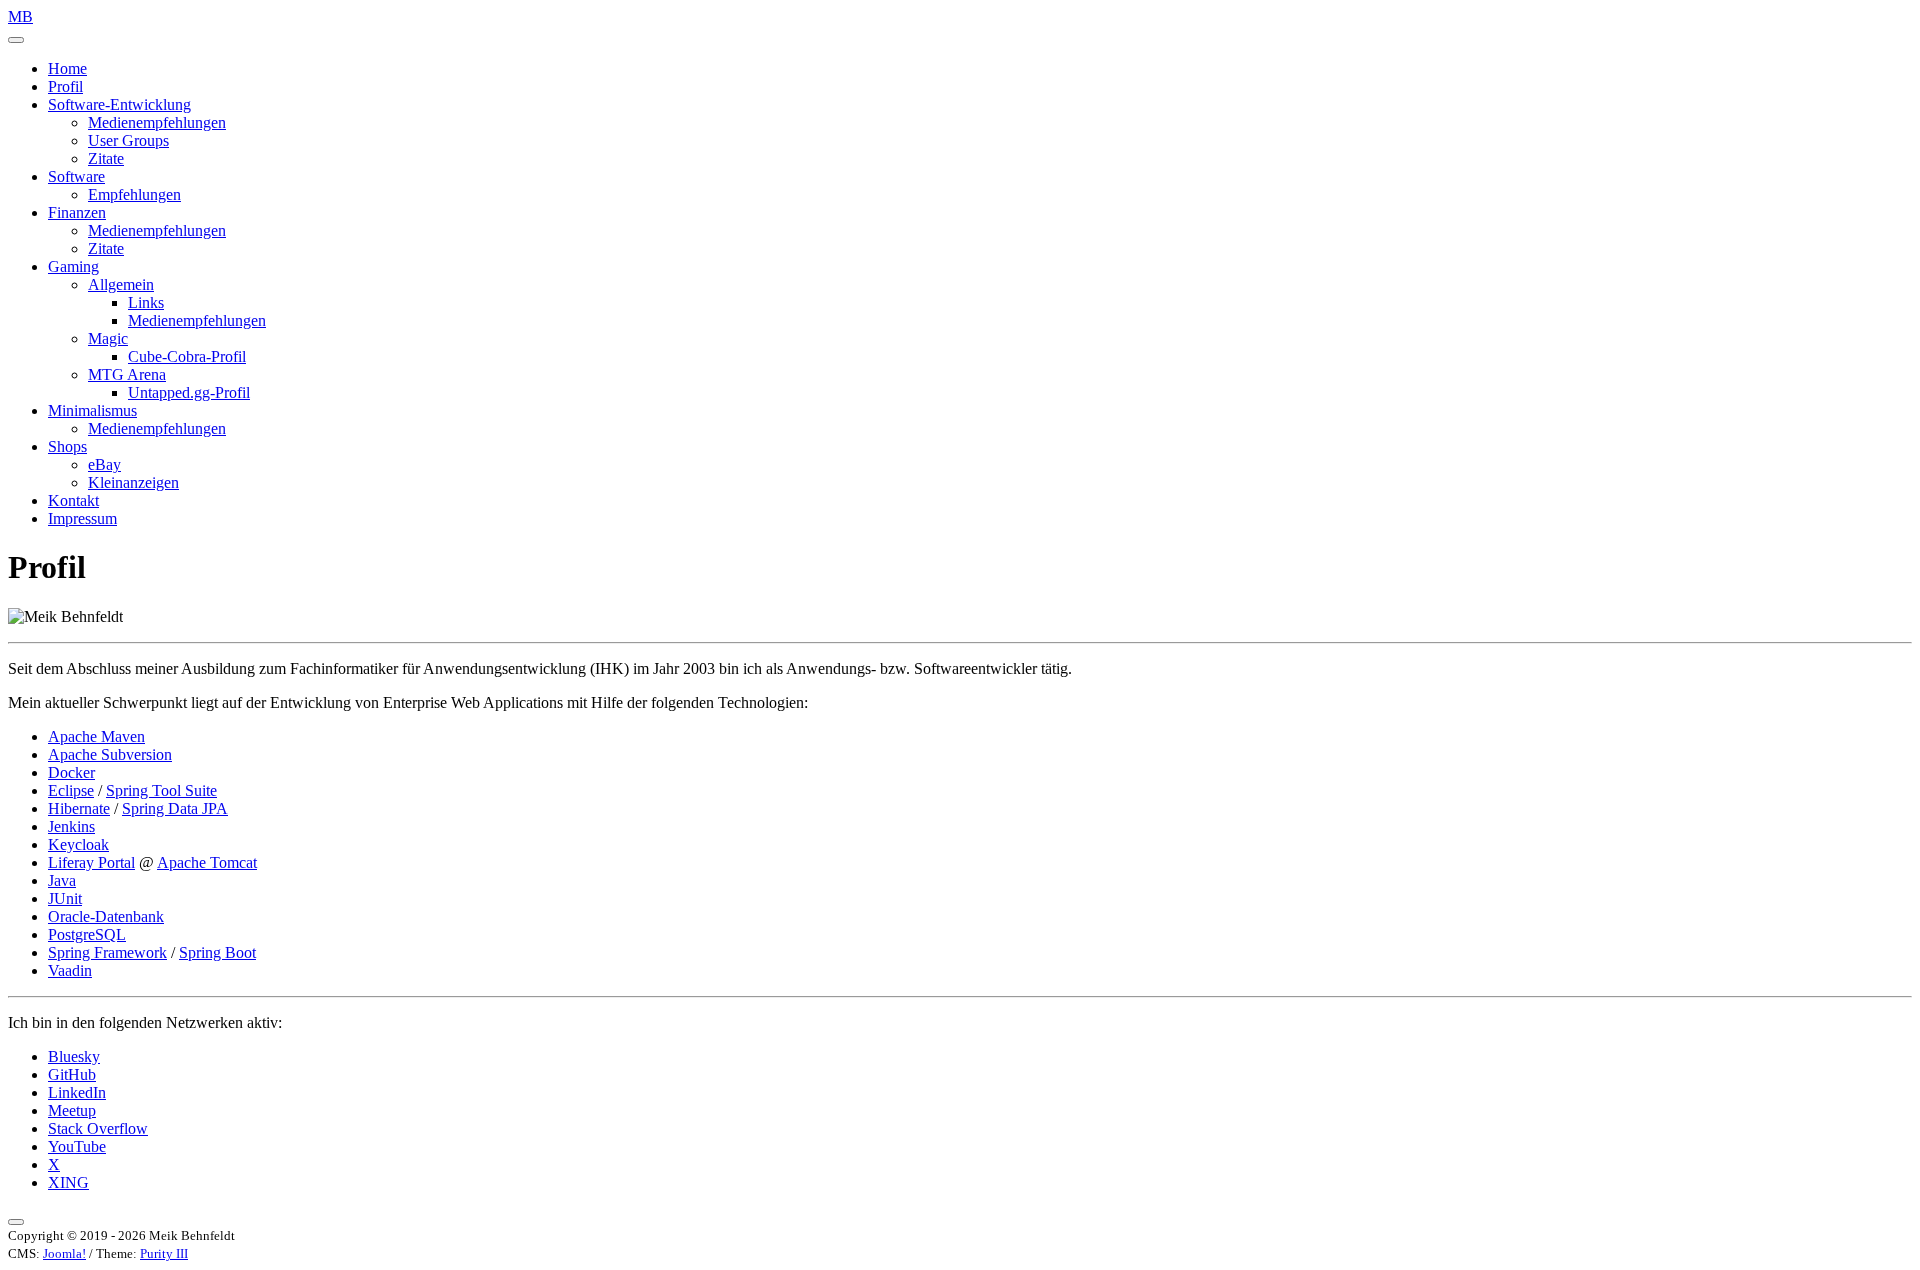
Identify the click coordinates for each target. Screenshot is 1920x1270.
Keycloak (78, 844)
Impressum (82, 518)
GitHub (72, 1074)
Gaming (73, 266)
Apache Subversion (110, 754)
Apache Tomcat (207, 862)
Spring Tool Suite (161, 790)
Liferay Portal (91, 862)
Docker (71, 772)
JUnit (65, 898)
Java (62, 880)
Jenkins (71, 826)
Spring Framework (107, 952)
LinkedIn (77, 1092)
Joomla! (64, 1253)
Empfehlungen (134, 194)
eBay (104, 464)
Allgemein (121, 284)
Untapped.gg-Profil (189, 392)
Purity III (164, 1253)
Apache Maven (96, 736)
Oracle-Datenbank (106, 916)
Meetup (72, 1110)
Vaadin (70, 970)
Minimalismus (92, 410)
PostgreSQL (87, 934)
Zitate (106, 158)
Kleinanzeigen (133, 482)
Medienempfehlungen (157, 122)
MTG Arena (127, 374)
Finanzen (77, 212)
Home (67, 68)
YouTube (77, 1146)
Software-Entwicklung (119, 104)
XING (68, 1182)
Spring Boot (217, 952)
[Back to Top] (16, 1222)
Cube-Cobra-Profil (187, 356)
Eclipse (71, 790)
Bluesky (74, 1056)
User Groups (128, 140)
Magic (108, 338)
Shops (67, 446)
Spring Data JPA (175, 808)
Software (76, 176)
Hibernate (79, 808)
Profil (65, 86)
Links (146, 302)
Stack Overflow (98, 1128)
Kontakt (73, 500)
